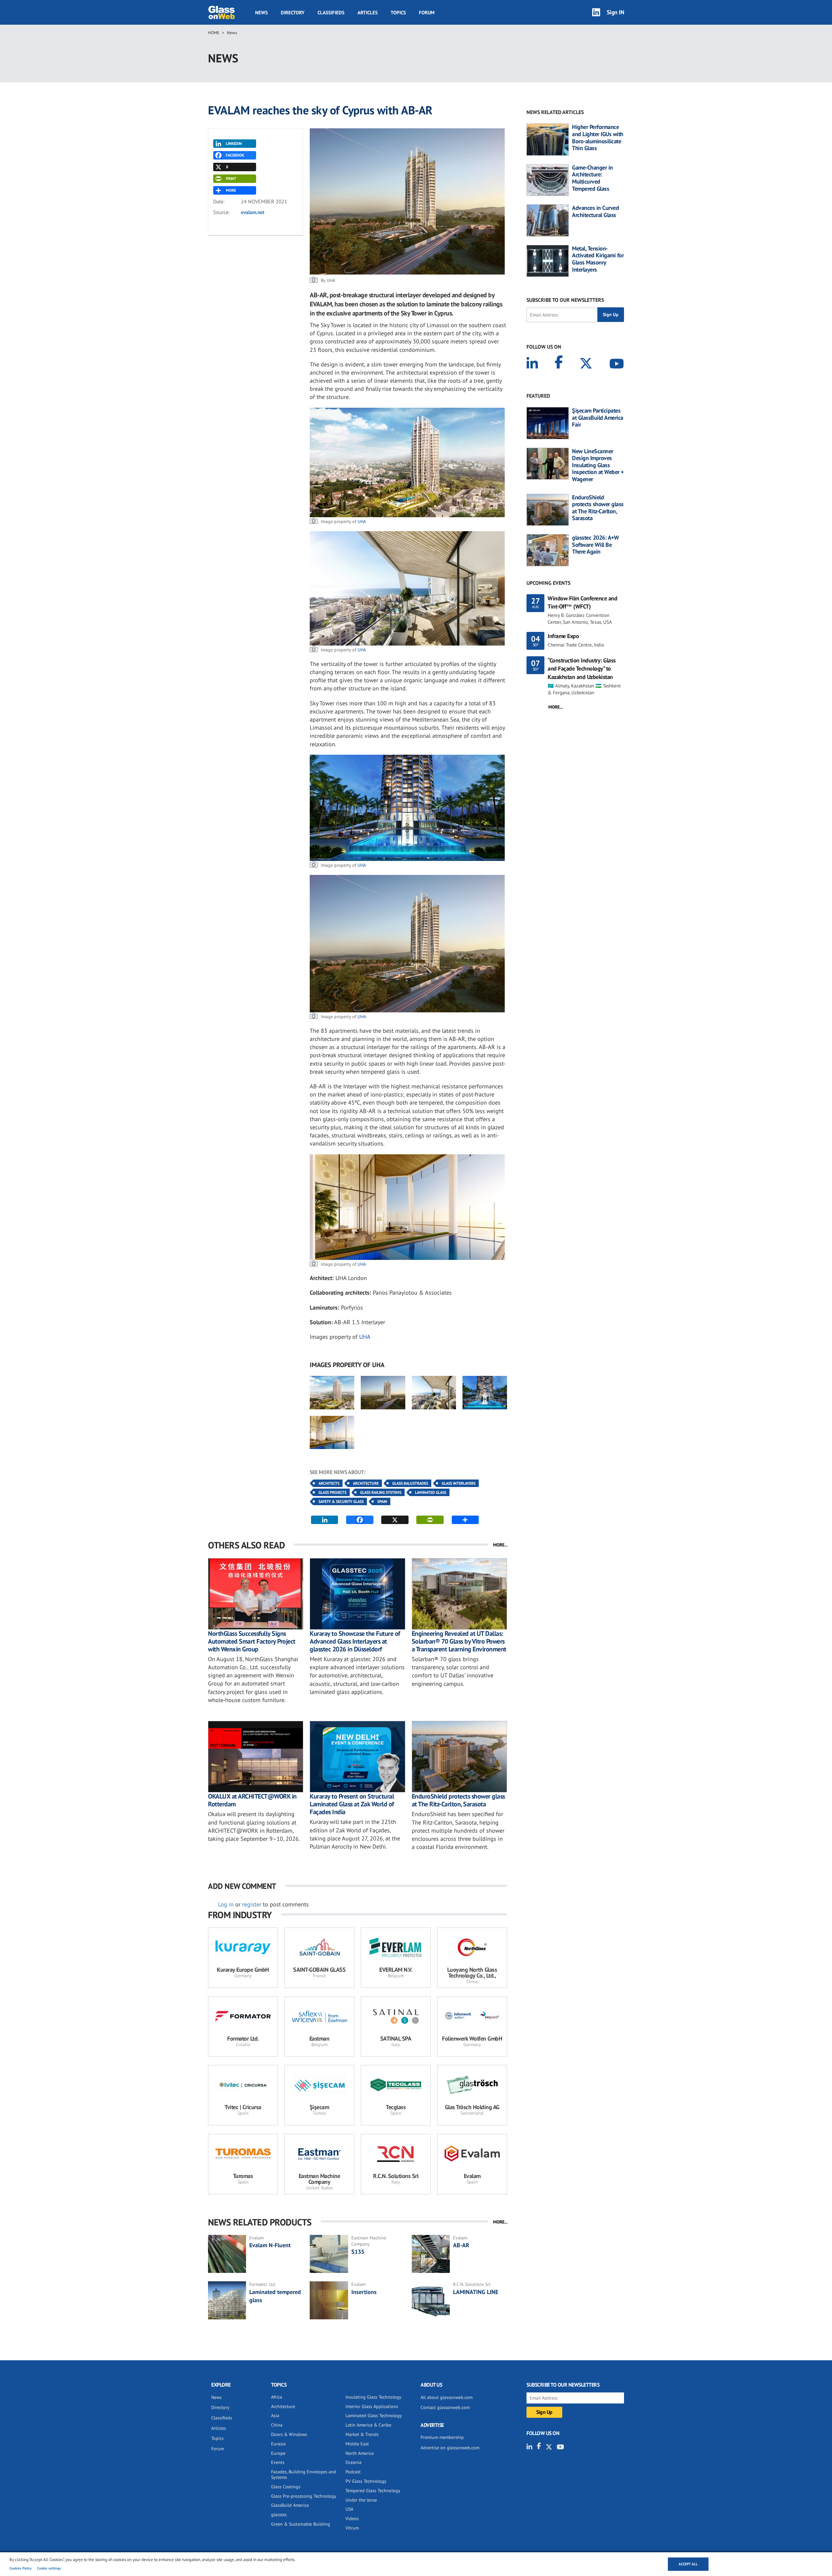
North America (360, 2453)
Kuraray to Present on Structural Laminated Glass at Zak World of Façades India (352, 1804)
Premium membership (442, 2437)
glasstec (279, 2515)
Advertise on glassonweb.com (450, 2448)
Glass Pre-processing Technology (304, 2496)
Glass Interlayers (459, 1483)
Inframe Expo (563, 636)
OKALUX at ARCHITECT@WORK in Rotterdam (252, 1800)
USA (349, 2509)
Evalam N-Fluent (270, 2245)
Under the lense (361, 2500)
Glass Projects (332, 1492)
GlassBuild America (290, 2505)
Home (214, 33)
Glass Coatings (286, 2487)
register (252, 1904)
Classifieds (331, 13)
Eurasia (278, 2444)
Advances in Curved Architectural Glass (595, 211)
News (261, 13)
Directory (293, 13)
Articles (368, 13)
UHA (362, 521)
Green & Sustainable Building (301, 2524)
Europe (278, 2453)
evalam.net (253, 212)
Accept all (688, 2564)
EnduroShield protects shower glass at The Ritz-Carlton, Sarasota (458, 1800)
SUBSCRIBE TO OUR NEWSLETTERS (565, 300)
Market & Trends (362, 2434)
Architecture (366, 1483)
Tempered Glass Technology (373, 2491)
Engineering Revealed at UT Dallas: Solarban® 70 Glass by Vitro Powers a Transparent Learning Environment (459, 1641)
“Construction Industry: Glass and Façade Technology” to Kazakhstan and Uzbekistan (582, 668)
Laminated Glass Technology (374, 2416)
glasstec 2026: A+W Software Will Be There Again (595, 545)
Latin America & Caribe (368, 2425)
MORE (231, 190)
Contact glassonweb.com (445, 2407)
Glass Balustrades (410, 1483)
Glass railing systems (381, 1492)
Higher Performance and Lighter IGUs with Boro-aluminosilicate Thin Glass (598, 137)
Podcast (353, 2472)
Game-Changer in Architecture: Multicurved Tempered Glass (592, 178)
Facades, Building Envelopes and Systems (304, 2474)
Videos (352, 2518)
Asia (275, 2416)
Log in (226, 1904)
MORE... (500, 1545)
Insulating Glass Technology (373, 2397)
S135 (358, 2252)
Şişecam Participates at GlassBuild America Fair (598, 418)
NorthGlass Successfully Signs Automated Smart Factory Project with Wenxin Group (252, 1641)
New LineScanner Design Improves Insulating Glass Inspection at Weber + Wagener (598, 465)
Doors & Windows (289, 2434)
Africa (277, 2397)
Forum (427, 13)
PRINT (231, 179)
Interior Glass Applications (372, 2406)
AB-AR (461, 2245)
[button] (332, 1392)
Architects (329, 1483)
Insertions (364, 2292)
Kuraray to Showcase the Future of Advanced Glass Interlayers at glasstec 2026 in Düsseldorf (355, 1641)
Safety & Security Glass (341, 1501)
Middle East (357, 2444)
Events (278, 2462)
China (277, 2425)
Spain (382, 1501)
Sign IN (616, 12)
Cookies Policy (20, 2568)
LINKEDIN (234, 143)
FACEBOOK (235, 155)
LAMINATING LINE (476, 2292)
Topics (398, 13)
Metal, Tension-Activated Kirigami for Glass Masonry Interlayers (598, 259)
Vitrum (352, 2528)
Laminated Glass (431, 1492)
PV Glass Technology (366, 2481)
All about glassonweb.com (447, 2397)
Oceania (353, 2462)
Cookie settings (49, 2568)
